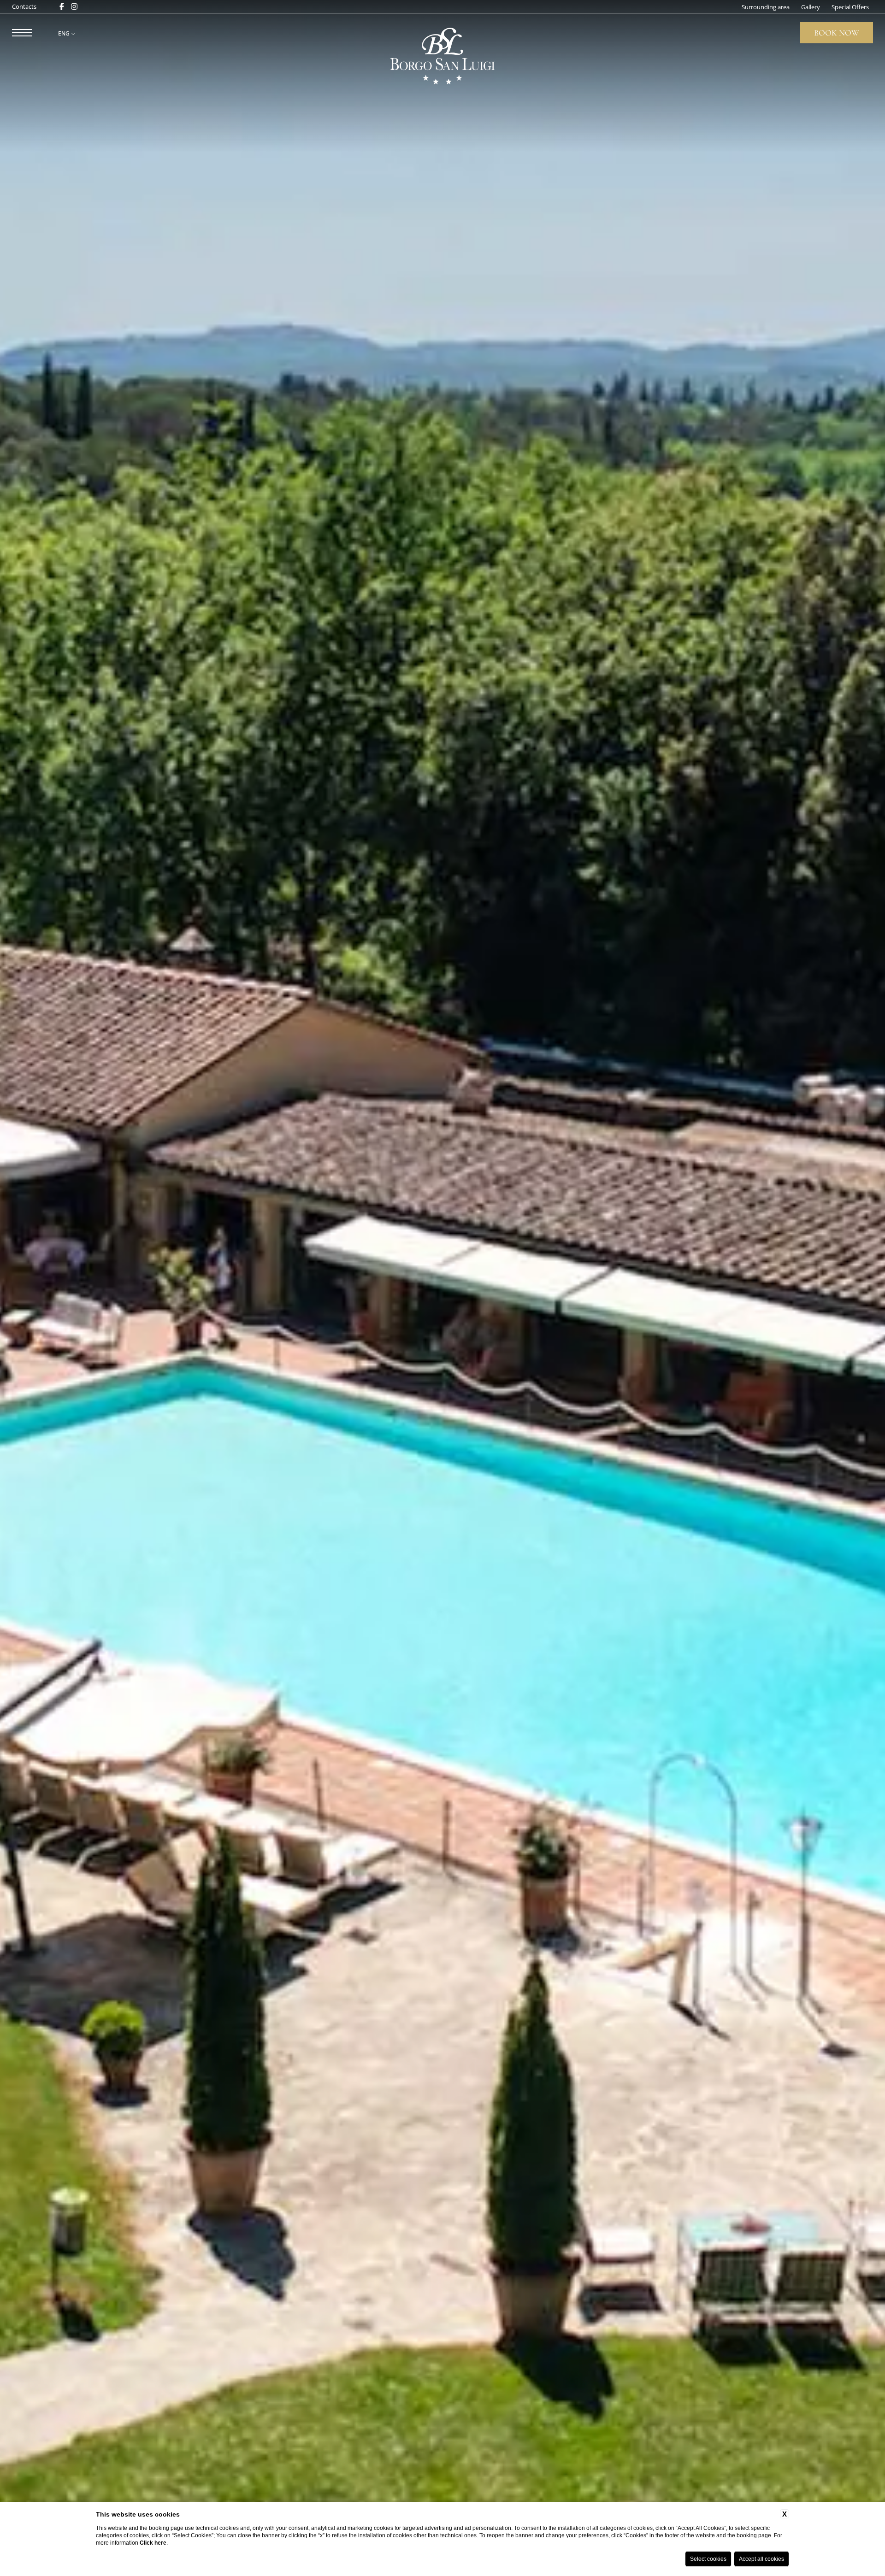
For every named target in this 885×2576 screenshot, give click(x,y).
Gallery (811, 7)
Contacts (24, 7)
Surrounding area (766, 7)
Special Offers (850, 7)
